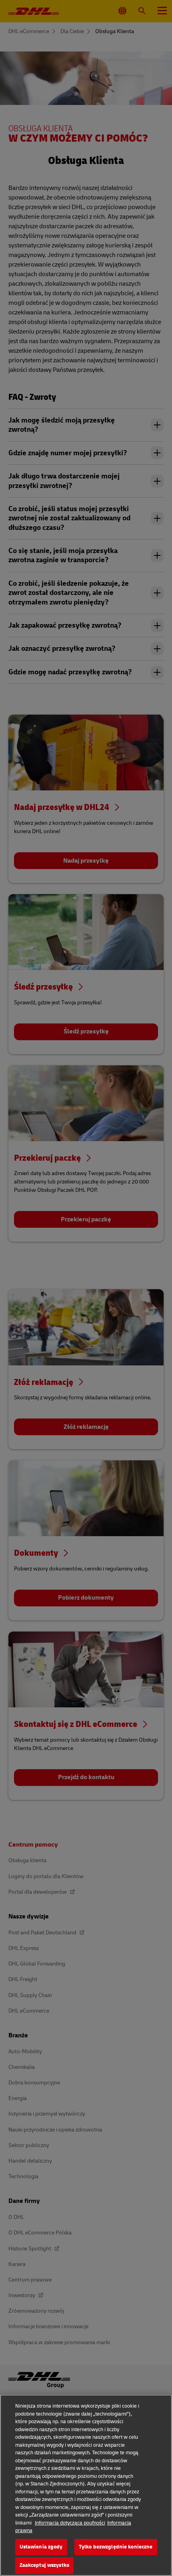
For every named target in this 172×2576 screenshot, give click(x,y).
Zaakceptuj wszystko (44, 2565)
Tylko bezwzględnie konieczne (116, 2547)
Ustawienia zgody (41, 2547)
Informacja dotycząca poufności (70, 2523)
